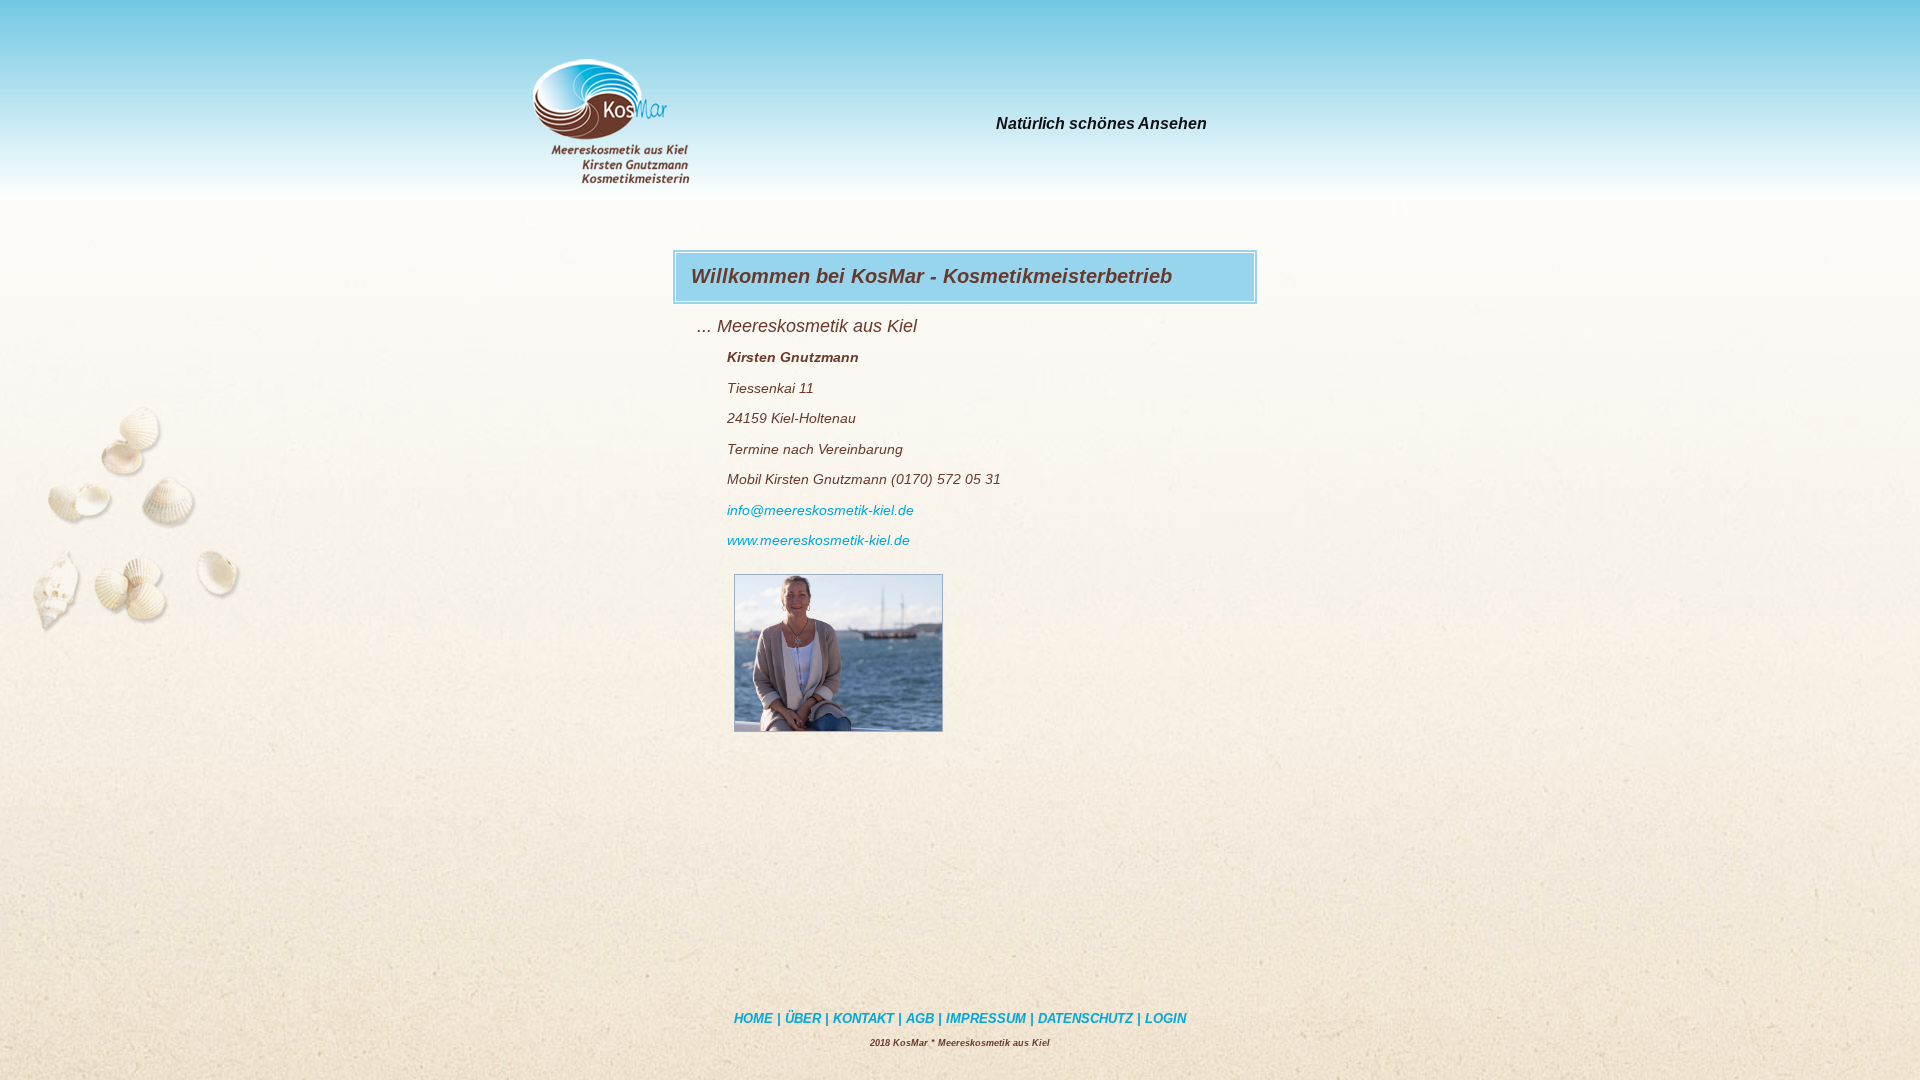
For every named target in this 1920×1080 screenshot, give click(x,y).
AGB (920, 1018)
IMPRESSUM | (990, 1018)
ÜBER (803, 1018)
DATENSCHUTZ (1087, 1018)
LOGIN (1165, 1018)
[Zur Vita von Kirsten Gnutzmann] (838, 734)
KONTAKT (863, 1018)
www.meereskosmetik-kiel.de (818, 540)
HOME (753, 1018)
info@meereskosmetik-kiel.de (820, 510)
